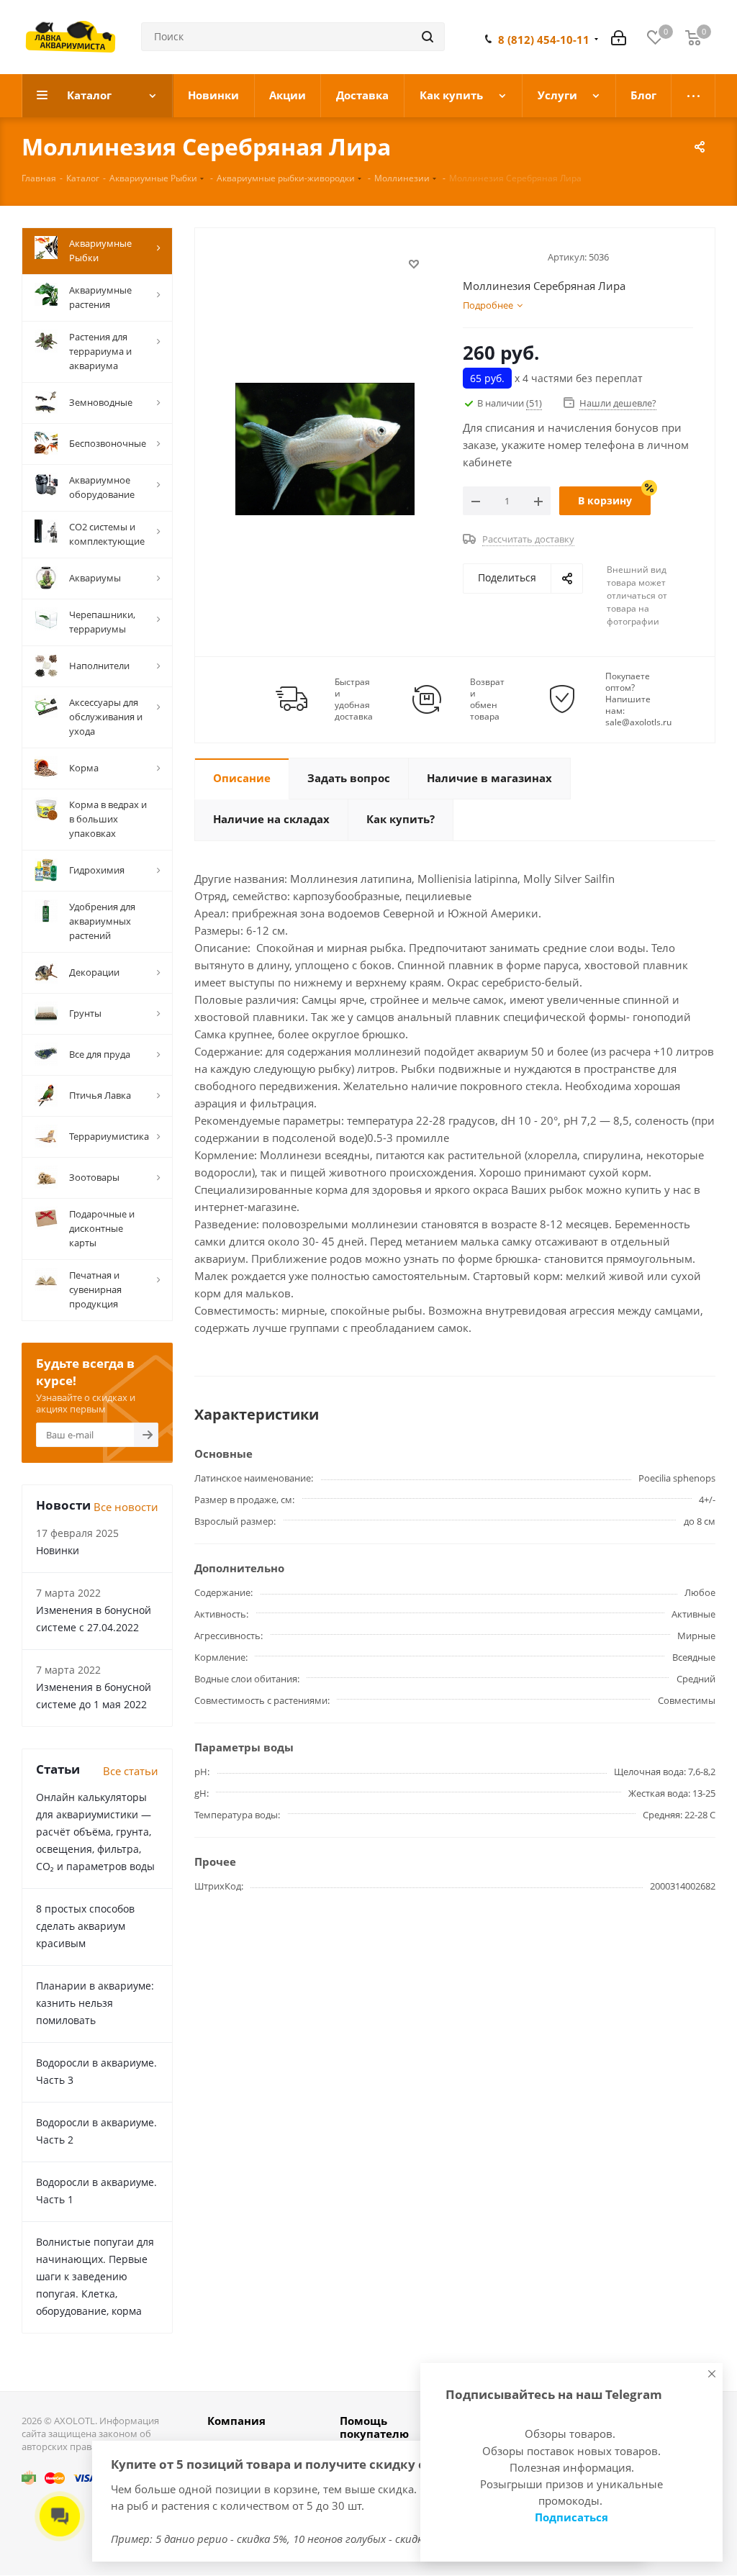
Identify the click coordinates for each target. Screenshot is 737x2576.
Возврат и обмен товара (487, 699)
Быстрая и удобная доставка (354, 699)
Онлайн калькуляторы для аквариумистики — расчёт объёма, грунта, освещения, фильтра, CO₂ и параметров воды (95, 1832)
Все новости (126, 1507)
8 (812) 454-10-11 (544, 40)
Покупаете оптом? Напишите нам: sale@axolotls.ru (638, 699)
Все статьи (131, 1771)
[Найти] (428, 37)
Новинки (58, 1550)
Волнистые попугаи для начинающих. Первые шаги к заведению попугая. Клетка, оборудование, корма (95, 2276)
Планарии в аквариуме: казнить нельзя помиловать (95, 2003)
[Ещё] (693, 96)
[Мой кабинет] (619, 37)
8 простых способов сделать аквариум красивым (85, 1926)
